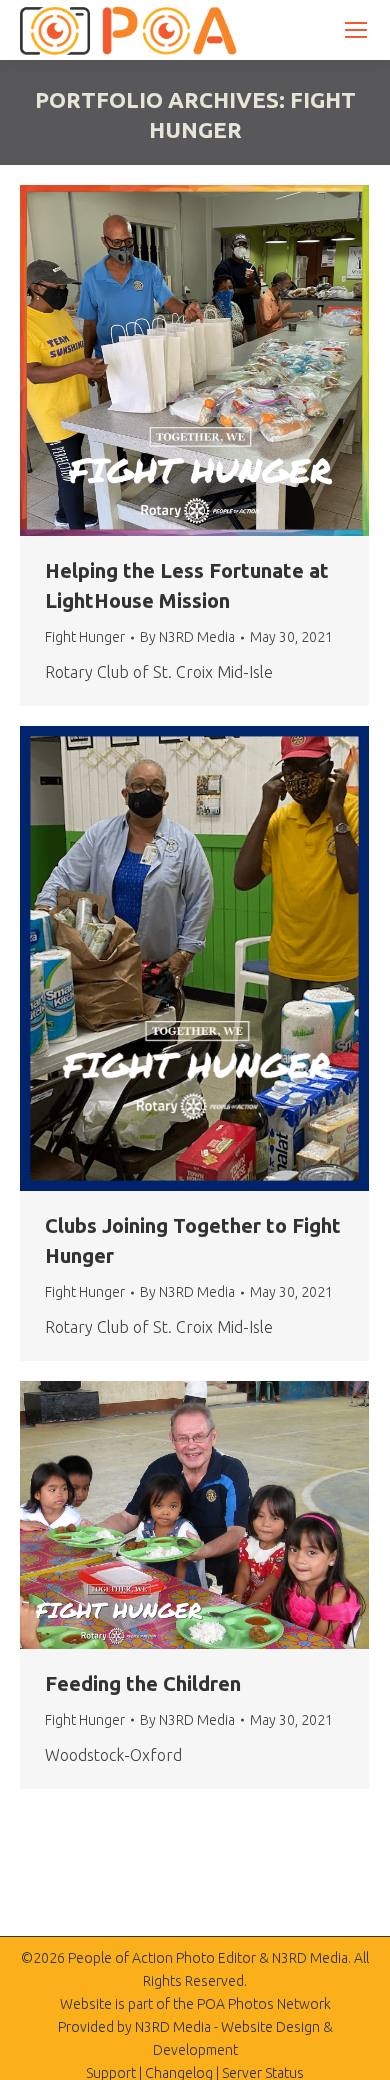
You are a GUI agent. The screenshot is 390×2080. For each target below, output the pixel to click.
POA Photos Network (264, 2004)
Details (222, 361)
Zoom (168, 361)
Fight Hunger (85, 637)
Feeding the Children (143, 1683)
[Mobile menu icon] (356, 30)
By (187, 637)
